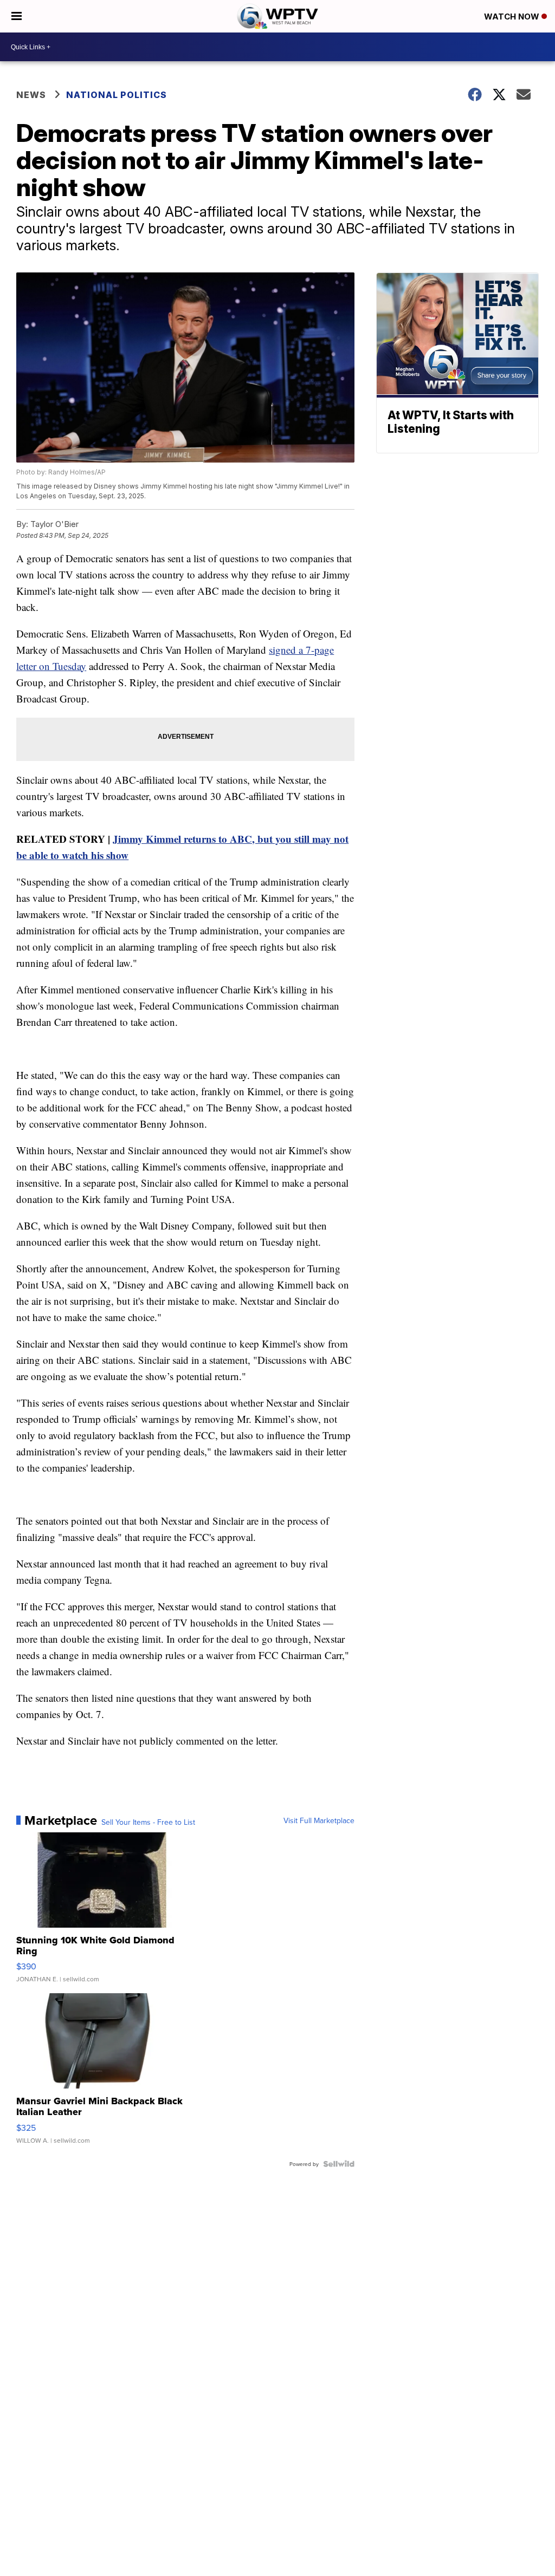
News (31, 95)
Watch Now (513, 17)
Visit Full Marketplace (319, 1820)
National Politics (117, 95)
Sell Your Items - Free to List (148, 1822)
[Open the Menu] (17, 16)
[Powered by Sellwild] (339, 2164)
